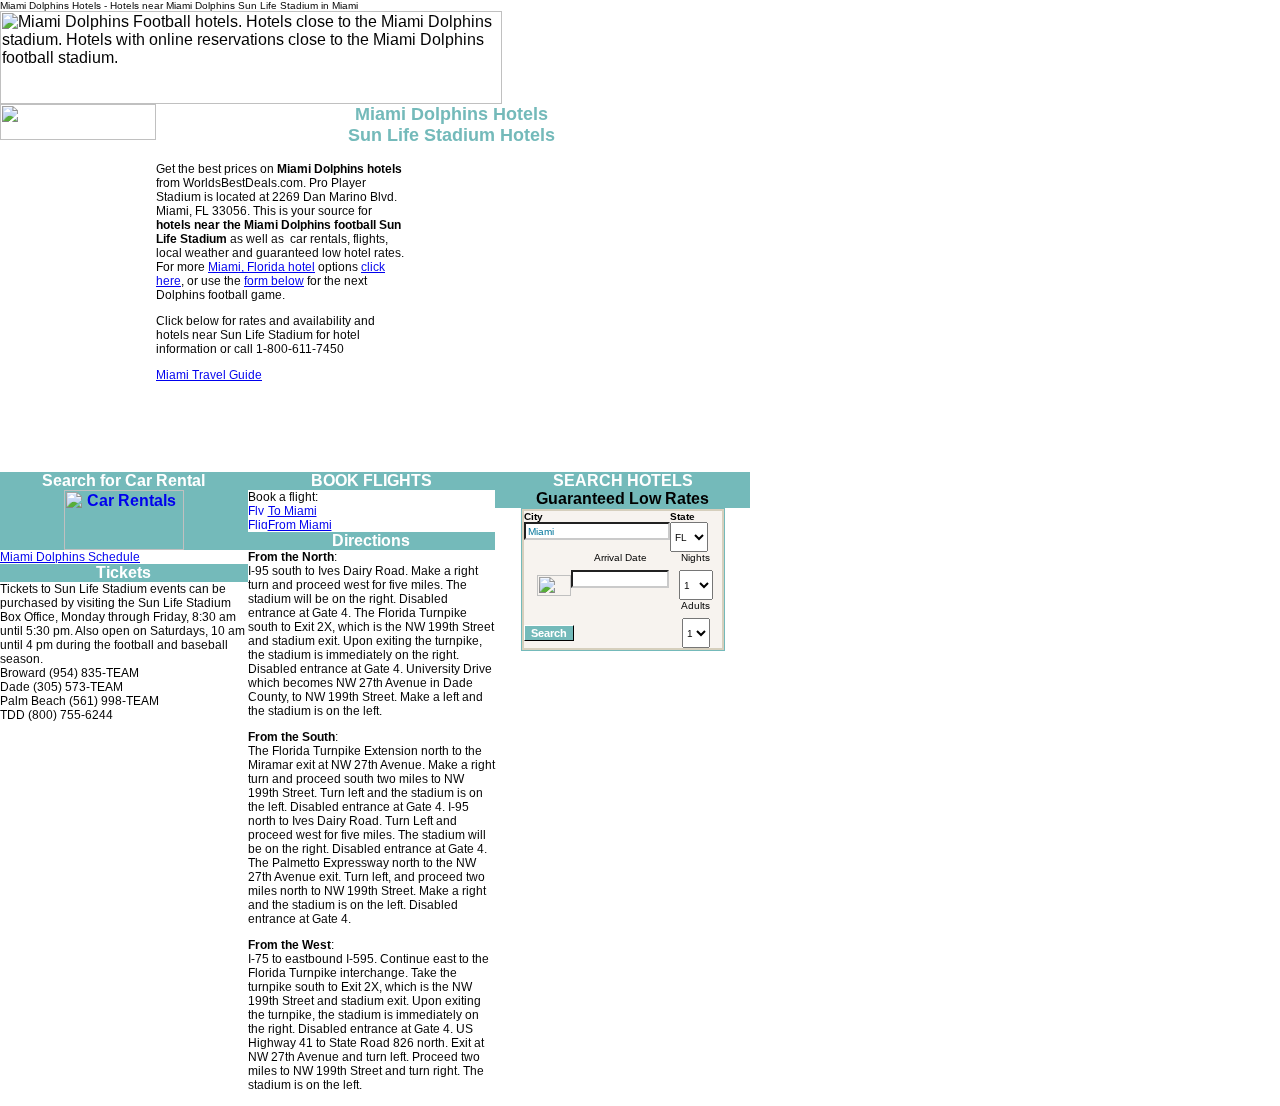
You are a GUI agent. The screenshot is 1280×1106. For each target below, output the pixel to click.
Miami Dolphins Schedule (70, 557)
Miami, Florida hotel (261, 267)
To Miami (292, 511)
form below (274, 281)
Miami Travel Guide (209, 375)
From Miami (300, 525)
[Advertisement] (375, 427)
